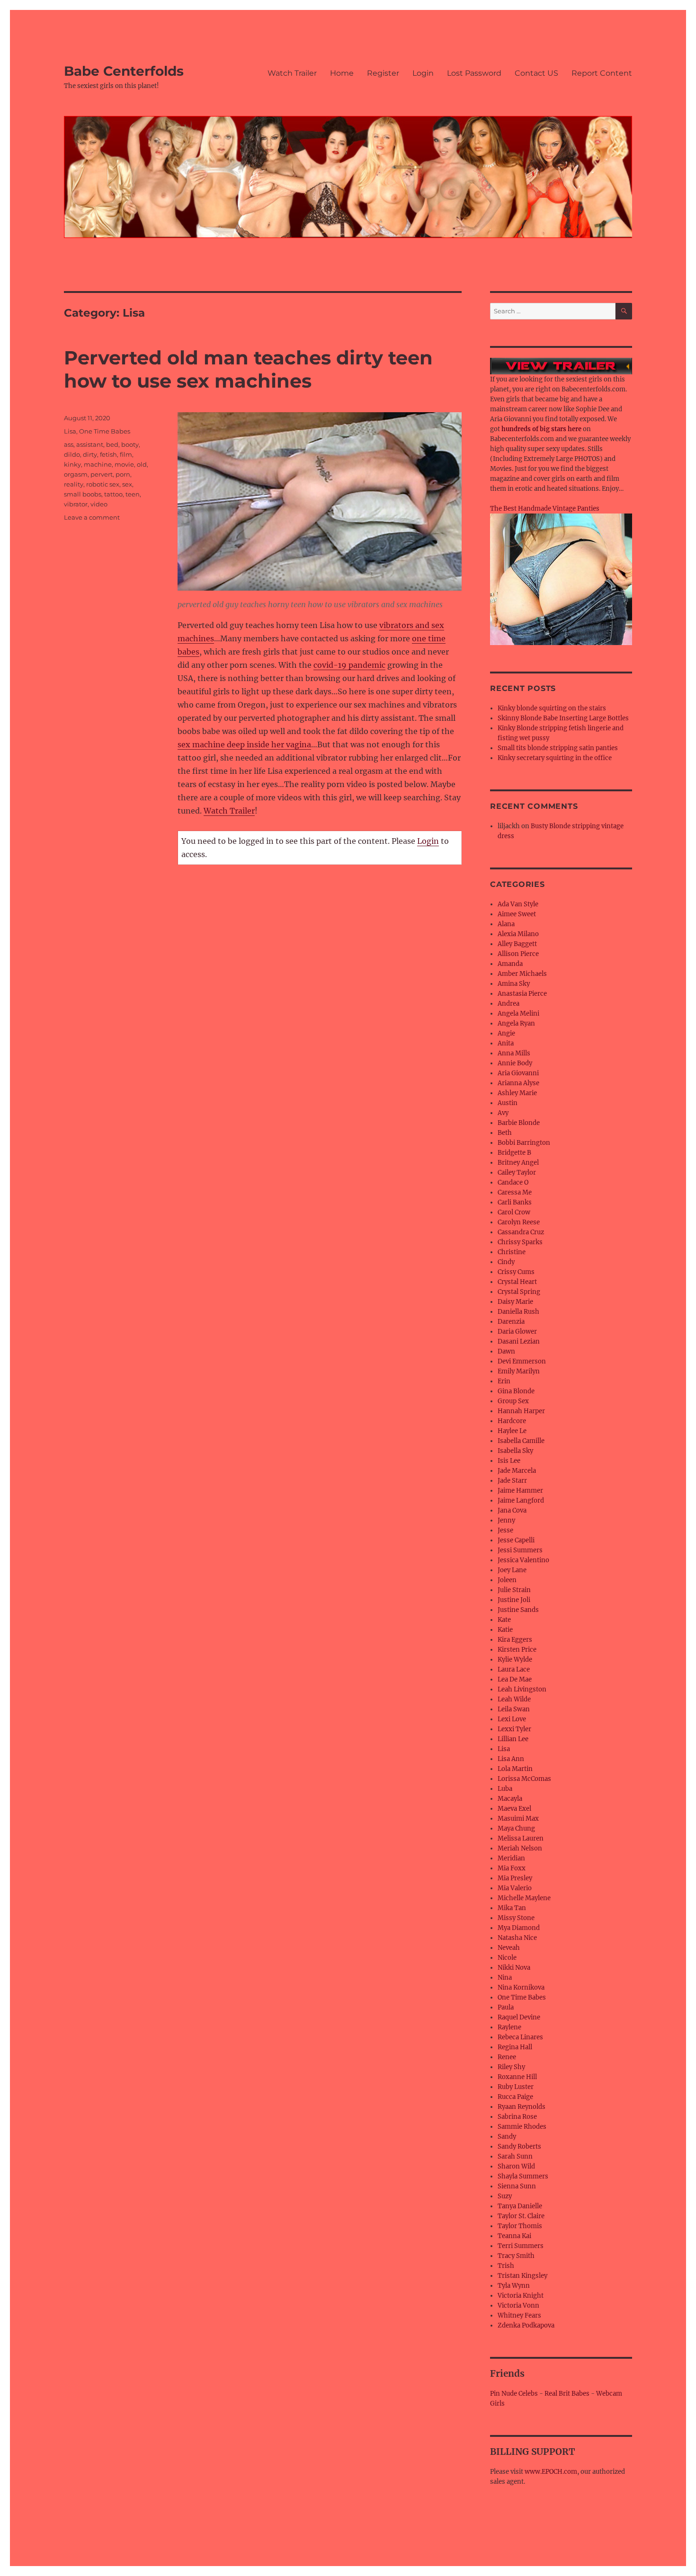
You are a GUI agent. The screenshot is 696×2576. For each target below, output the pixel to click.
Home (342, 73)
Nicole (507, 1958)
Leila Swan (514, 1709)
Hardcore (512, 1421)
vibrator (76, 504)
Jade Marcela (517, 1471)
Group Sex (513, 1401)
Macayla (510, 1799)
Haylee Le (512, 1431)
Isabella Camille (521, 1441)
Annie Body (515, 1063)
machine (98, 464)
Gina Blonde (516, 1391)
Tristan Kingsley (522, 2276)
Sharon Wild (516, 2166)
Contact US (536, 73)
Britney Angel (518, 1163)
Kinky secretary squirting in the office (555, 758)
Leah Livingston (522, 1689)
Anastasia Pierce (522, 994)
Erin (504, 1381)
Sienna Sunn (517, 2186)
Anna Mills (514, 1053)
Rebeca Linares (520, 2037)
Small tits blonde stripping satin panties (558, 748)
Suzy (505, 2196)
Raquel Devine (519, 2017)
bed (112, 444)
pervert (102, 474)
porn (123, 474)
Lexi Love (512, 1719)
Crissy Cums (516, 1272)
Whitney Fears (519, 2315)
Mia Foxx (512, 1868)
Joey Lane (512, 1570)
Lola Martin (515, 1769)
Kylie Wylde (515, 1660)
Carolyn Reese (519, 1222)
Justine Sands (518, 1610)
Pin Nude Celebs (514, 2394)
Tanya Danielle (520, 2206)
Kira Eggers (515, 1640)
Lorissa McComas (524, 1779)
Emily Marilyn (519, 1371)
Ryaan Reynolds (522, 2107)
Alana (506, 924)
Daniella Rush (518, 1312)
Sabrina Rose (517, 2117)
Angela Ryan (516, 1023)
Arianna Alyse (518, 1083)
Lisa (70, 431)
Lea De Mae (515, 1679)
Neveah (509, 1948)
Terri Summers (521, 2246)
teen (133, 494)
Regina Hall (515, 2047)
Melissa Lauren (521, 1838)
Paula (506, 2007)
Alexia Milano (518, 934)
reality (74, 484)
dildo (72, 454)
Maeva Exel (514, 1809)
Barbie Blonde (519, 1123)
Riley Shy (511, 2067)
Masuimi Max (518, 1819)
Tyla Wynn (514, 2286)
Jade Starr (512, 1481)
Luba (505, 1789)
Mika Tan (512, 1908)
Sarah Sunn (515, 2156)
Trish (506, 2266)
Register (383, 73)
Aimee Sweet (517, 914)
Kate (504, 1620)
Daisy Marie (515, 1302)
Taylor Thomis (520, 2226)
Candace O (513, 1182)
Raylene (509, 2027)
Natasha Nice (517, 1938)
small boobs (83, 494)
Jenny (506, 1520)
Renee (507, 2057)
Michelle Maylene (524, 1898)
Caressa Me (515, 1192)
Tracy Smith (516, 2256)
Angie (506, 1033)
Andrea (509, 1004)
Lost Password (474, 73)
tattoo (113, 494)
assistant (90, 444)
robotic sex (103, 484)
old (142, 464)
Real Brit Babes (567, 2394)
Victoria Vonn (518, 2306)
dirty (90, 454)
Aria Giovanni (518, 1073)
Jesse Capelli (516, 1540)
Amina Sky (514, 984)
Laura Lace (514, 1669)
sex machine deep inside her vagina (244, 744)
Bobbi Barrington (524, 1143)
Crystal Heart (517, 1282)
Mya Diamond (519, 1928)
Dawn (506, 1351)
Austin (508, 1103)
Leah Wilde (514, 1699)
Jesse (505, 1530)
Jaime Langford (521, 1500)
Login (423, 73)
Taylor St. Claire (521, 2216)
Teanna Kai (514, 2236)
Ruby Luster (516, 2087)
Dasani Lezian (519, 1341)
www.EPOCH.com (551, 2472)
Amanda (510, 964)
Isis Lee (509, 1461)
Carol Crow (514, 1212)
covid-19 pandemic (349, 665)
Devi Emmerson (522, 1361)
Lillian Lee (513, 1739)
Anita (506, 1043)
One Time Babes (105, 431)
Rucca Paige (515, 2097)
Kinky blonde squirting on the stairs (552, 708)
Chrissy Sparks (520, 1242)
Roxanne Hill (517, 2077)
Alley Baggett (517, 944)
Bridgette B (514, 1153)
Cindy (506, 1262)
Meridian (511, 1858)
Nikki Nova (514, 1968)
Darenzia (511, 1322)
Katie (505, 1630)
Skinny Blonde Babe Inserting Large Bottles (563, 718)
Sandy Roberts (519, 2147)
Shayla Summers (523, 2176)
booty (130, 444)
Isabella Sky (515, 1451)
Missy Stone (516, 1918)
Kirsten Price (517, 1650)
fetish (108, 454)
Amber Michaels (522, 974)
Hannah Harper (521, 1411)
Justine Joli (514, 1600)
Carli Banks (515, 1202)
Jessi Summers (520, 1550)
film (126, 454)
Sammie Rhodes (522, 2127)
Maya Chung (516, 1828)
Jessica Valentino (523, 1560)
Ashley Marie (517, 1093)
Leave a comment (92, 517)
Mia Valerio (515, 1888)
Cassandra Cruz (521, 1232)
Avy (503, 1113)
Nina (505, 1978)
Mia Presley (515, 1878)
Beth (505, 1133)
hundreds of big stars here (541, 429)
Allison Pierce (518, 954)
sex (127, 484)
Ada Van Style (518, 904)
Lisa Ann (511, 1759)
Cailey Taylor (517, 1173)
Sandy (507, 2137)
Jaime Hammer (520, 1491)
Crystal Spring (519, 1292)
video (99, 504)
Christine (512, 1252)
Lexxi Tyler (514, 1729)
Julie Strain (514, 1590)
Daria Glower (517, 1332)
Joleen (507, 1580)
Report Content (602, 73)
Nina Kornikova (521, 1987)
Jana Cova (512, 1510)
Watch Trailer (292, 73)
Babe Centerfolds (124, 71)
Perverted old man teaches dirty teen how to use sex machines (248, 369)
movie (124, 464)
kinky (72, 464)
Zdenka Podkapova (526, 2325)
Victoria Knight (521, 2296)
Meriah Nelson (520, 1848)
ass (69, 444)
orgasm (76, 474)
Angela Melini (518, 1014)
